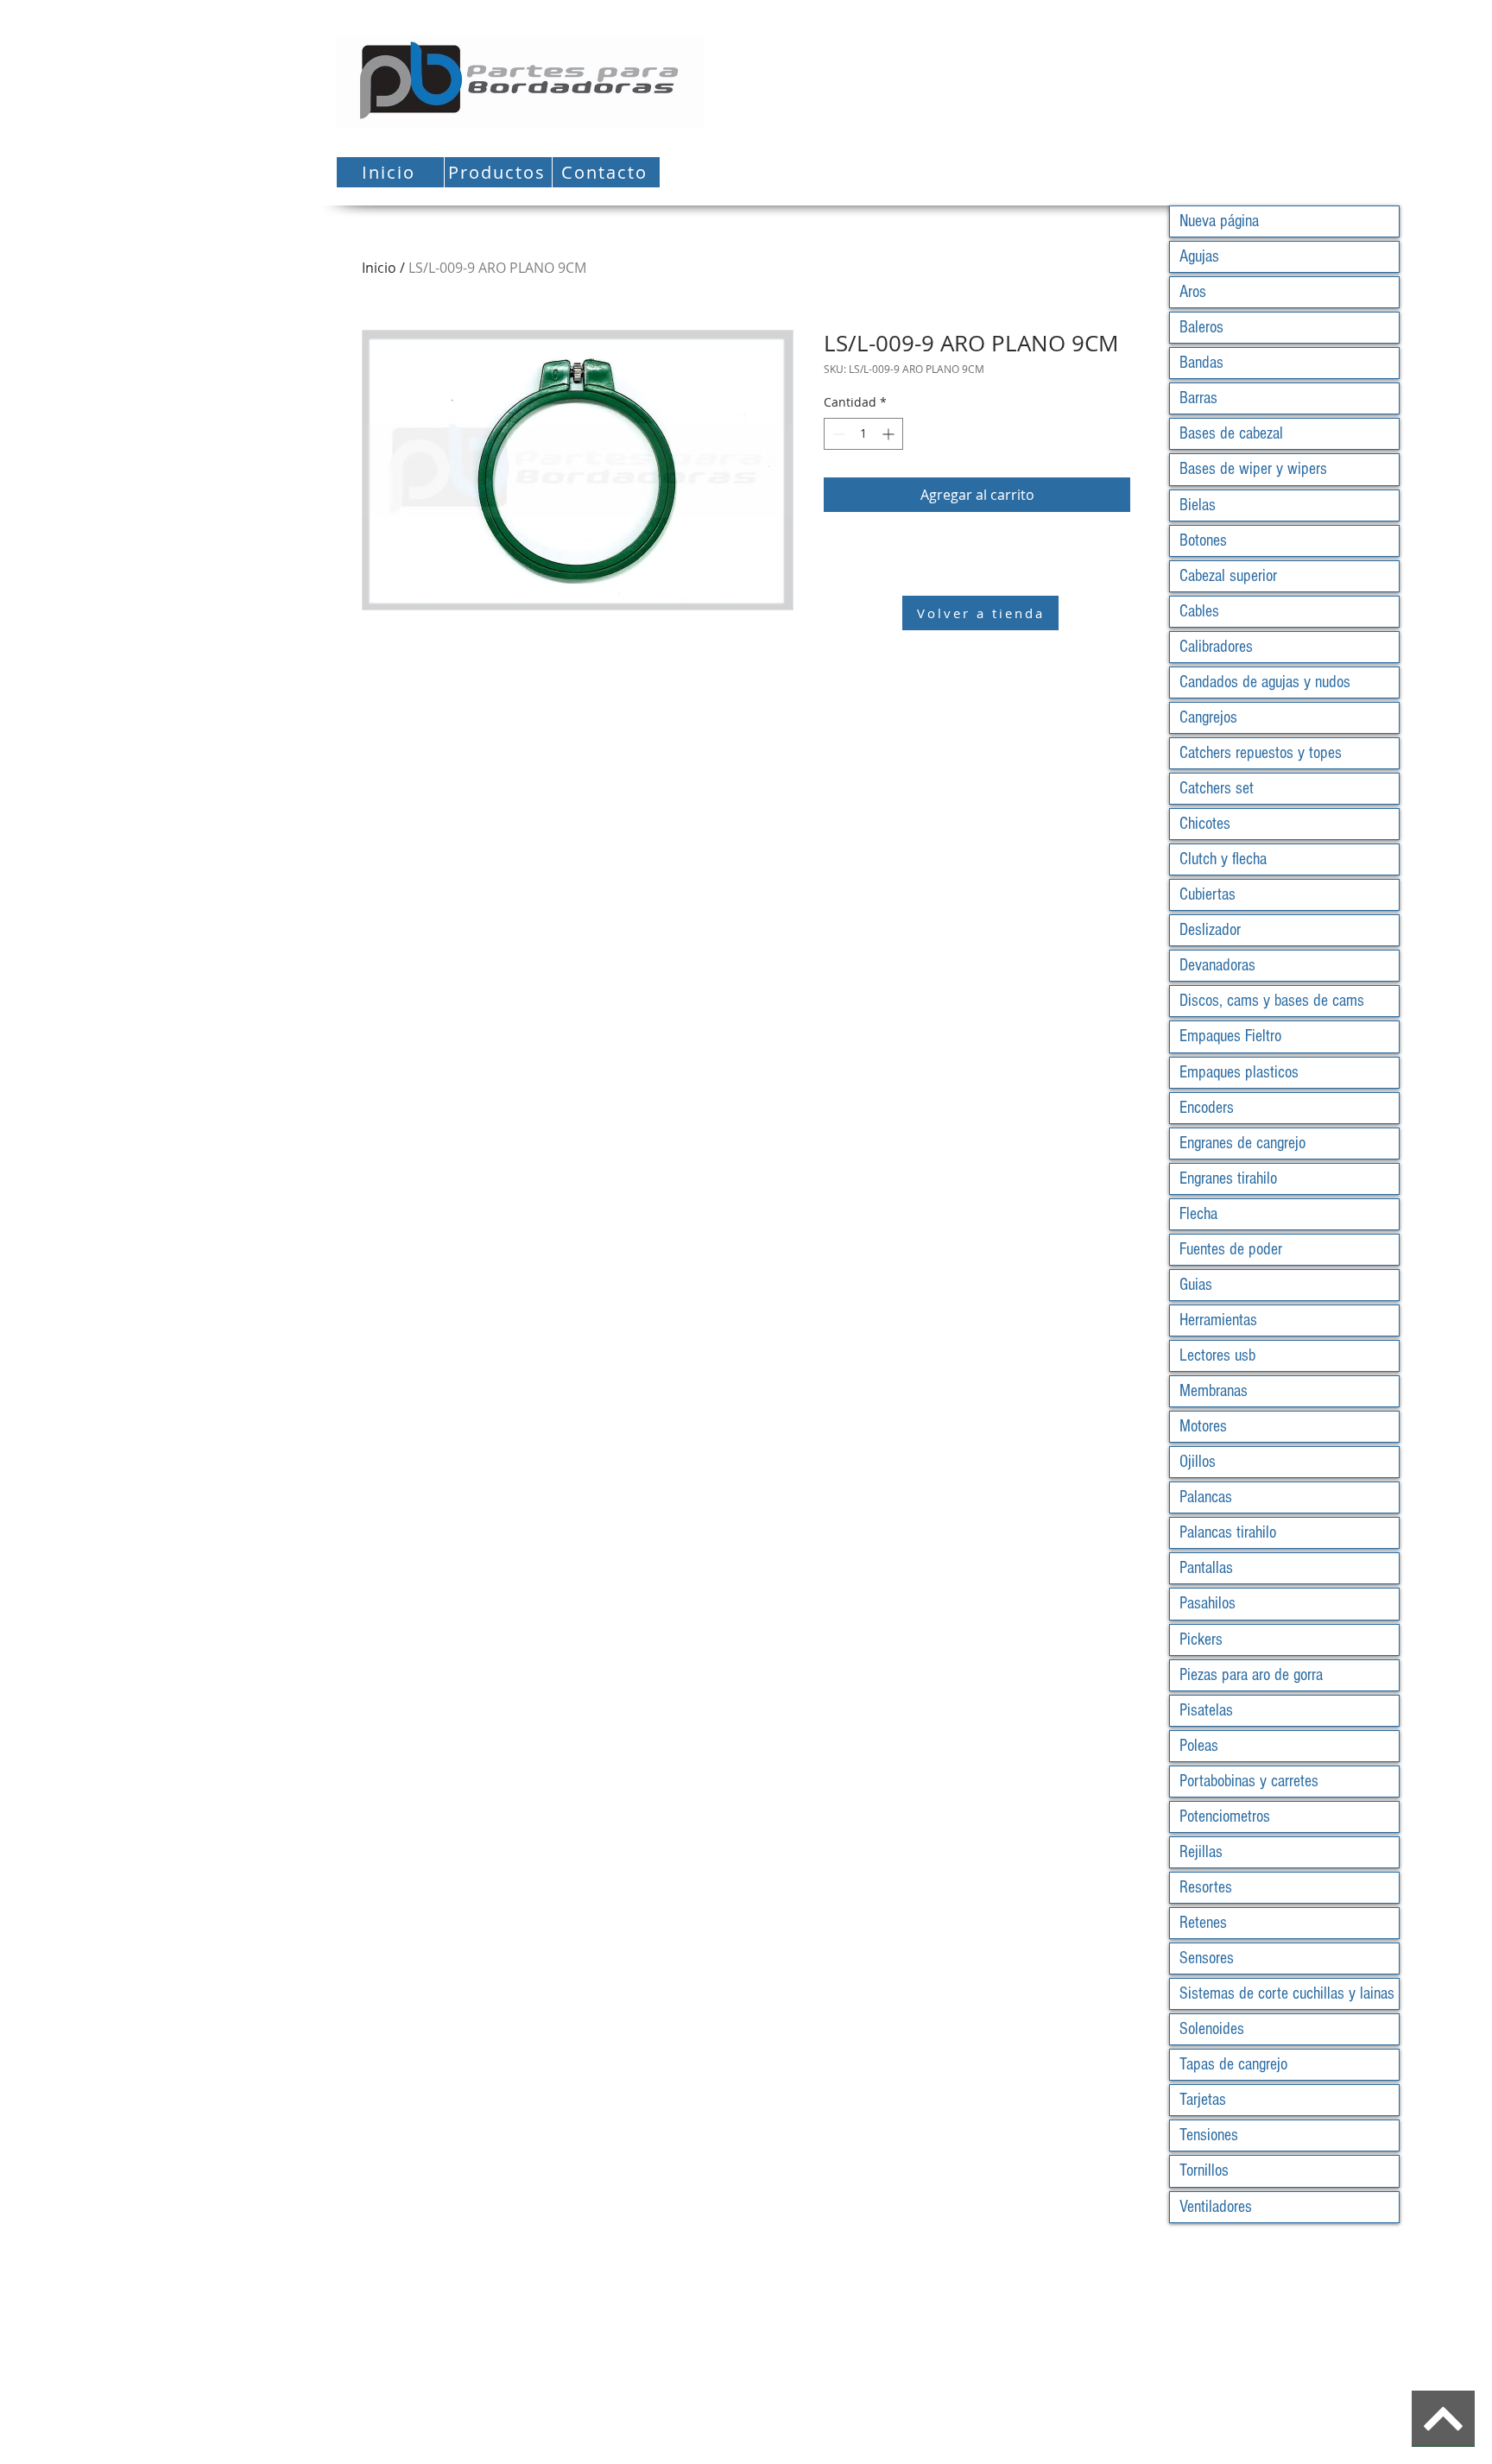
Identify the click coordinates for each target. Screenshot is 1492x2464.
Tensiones (1209, 2135)
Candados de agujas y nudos (1265, 682)
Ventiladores (1216, 2207)
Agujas (1199, 256)
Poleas (1199, 1746)
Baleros (1201, 327)
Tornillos (1204, 2170)
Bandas (1201, 363)
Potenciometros (1225, 1816)
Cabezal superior (1228, 576)
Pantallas (1206, 1568)
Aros (1193, 292)
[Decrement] (837, 434)
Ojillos (1198, 1462)
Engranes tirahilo (1228, 1178)
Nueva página (1219, 221)
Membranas (1214, 1391)
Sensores (1207, 1958)
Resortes (1206, 1887)
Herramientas (1218, 1320)
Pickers (1201, 1640)
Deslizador (1210, 930)
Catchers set (1217, 788)
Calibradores (1216, 647)
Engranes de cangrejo (1242, 1143)
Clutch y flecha (1223, 859)
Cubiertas (1208, 894)
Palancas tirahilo (1228, 1532)
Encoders (1207, 1108)
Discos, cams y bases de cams (1272, 1001)
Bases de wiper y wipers (1253, 469)
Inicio (379, 268)
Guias (1196, 1285)
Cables (1199, 611)
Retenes (1203, 1923)
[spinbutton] (863, 434)
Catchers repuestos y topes (1261, 753)
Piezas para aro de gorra (1251, 1675)
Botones (1203, 540)
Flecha (1198, 1214)
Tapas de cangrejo (1233, 2064)
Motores (1203, 1426)
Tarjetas (1203, 2100)
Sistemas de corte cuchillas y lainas (1287, 1993)
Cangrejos (1208, 717)
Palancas (1206, 1497)
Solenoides (1212, 2029)
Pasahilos (1208, 1603)
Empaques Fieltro (1230, 1036)
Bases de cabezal (1231, 433)
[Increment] (890, 434)
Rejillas (1201, 1852)
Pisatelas (1206, 1710)
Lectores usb (1217, 1355)
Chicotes (1205, 824)
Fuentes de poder (1231, 1249)
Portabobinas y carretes (1249, 1781)
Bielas (1198, 505)
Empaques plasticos (1239, 1072)
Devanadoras (1217, 965)
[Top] (1443, 2419)
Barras (1198, 398)
